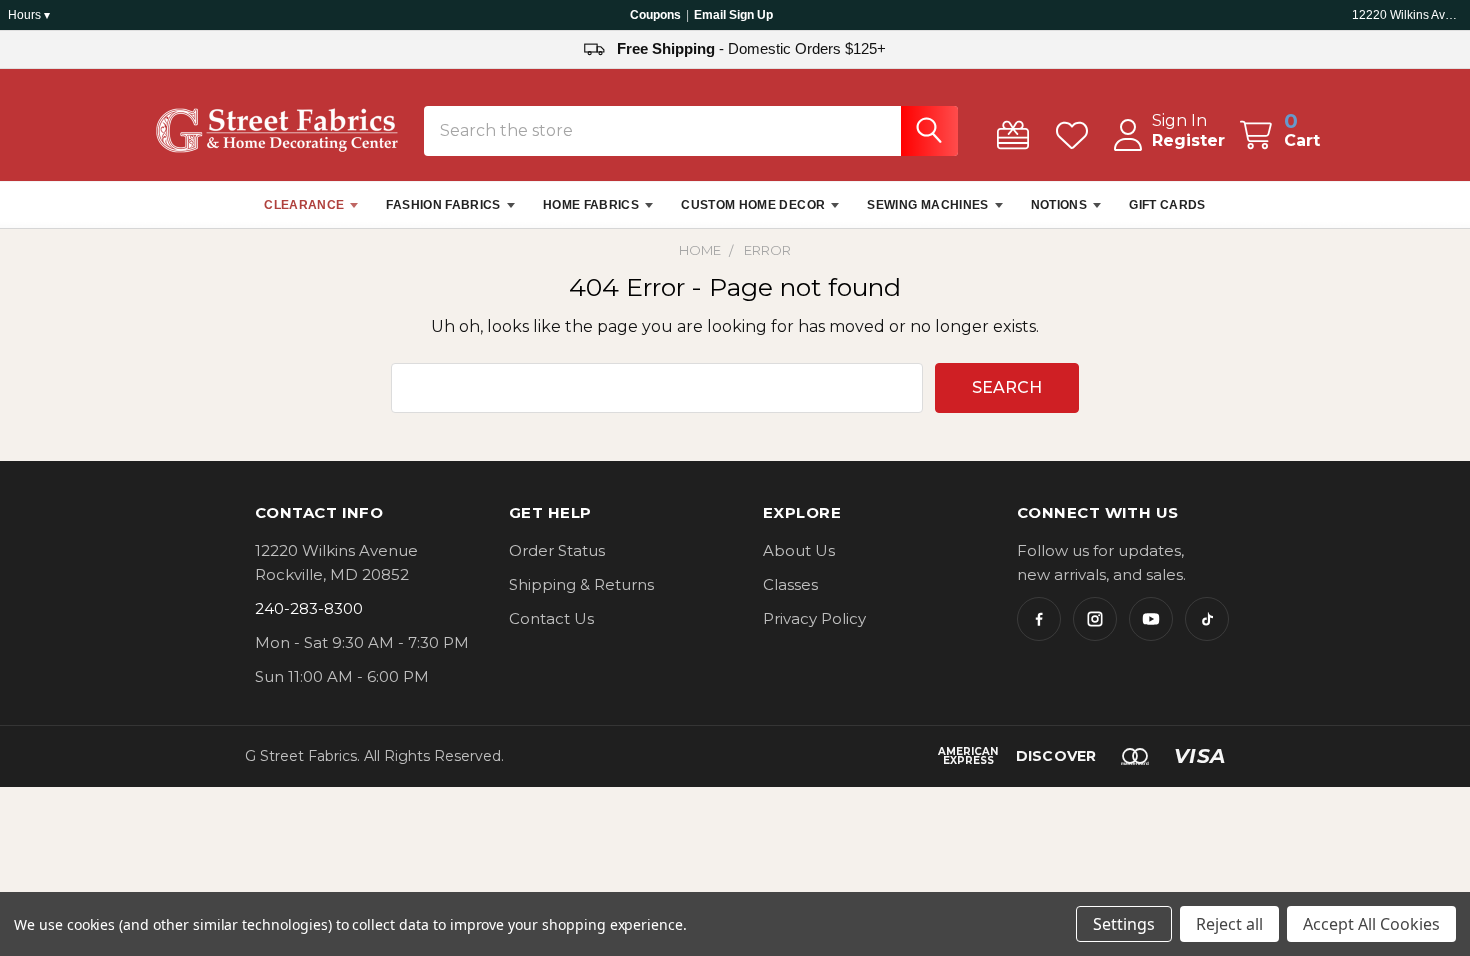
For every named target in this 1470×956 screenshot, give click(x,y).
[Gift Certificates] (1017, 135)
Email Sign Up (733, 15)
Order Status (557, 550)
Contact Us (551, 618)
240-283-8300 (309, 608)
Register (1188, 140)
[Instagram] (1095, 619)
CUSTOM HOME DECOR (753, 205)
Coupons (655, 15)
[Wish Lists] (1076, 135)
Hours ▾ (29, 15)
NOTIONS (1059, 205)
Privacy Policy (814, 618)
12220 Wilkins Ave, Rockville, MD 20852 (1407, 15)
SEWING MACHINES (927, 205)
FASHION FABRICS (443, 205)
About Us (799, 550)
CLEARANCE (304, 205)
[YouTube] (1151, 619)
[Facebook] (1039, 619)
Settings (1124, 924)
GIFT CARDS (1167, 205)
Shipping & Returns (581, 584)
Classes (790, 584)
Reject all (1229, 924)
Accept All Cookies (1371, 924)
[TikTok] (1207, 619)
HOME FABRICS (591, 205)
